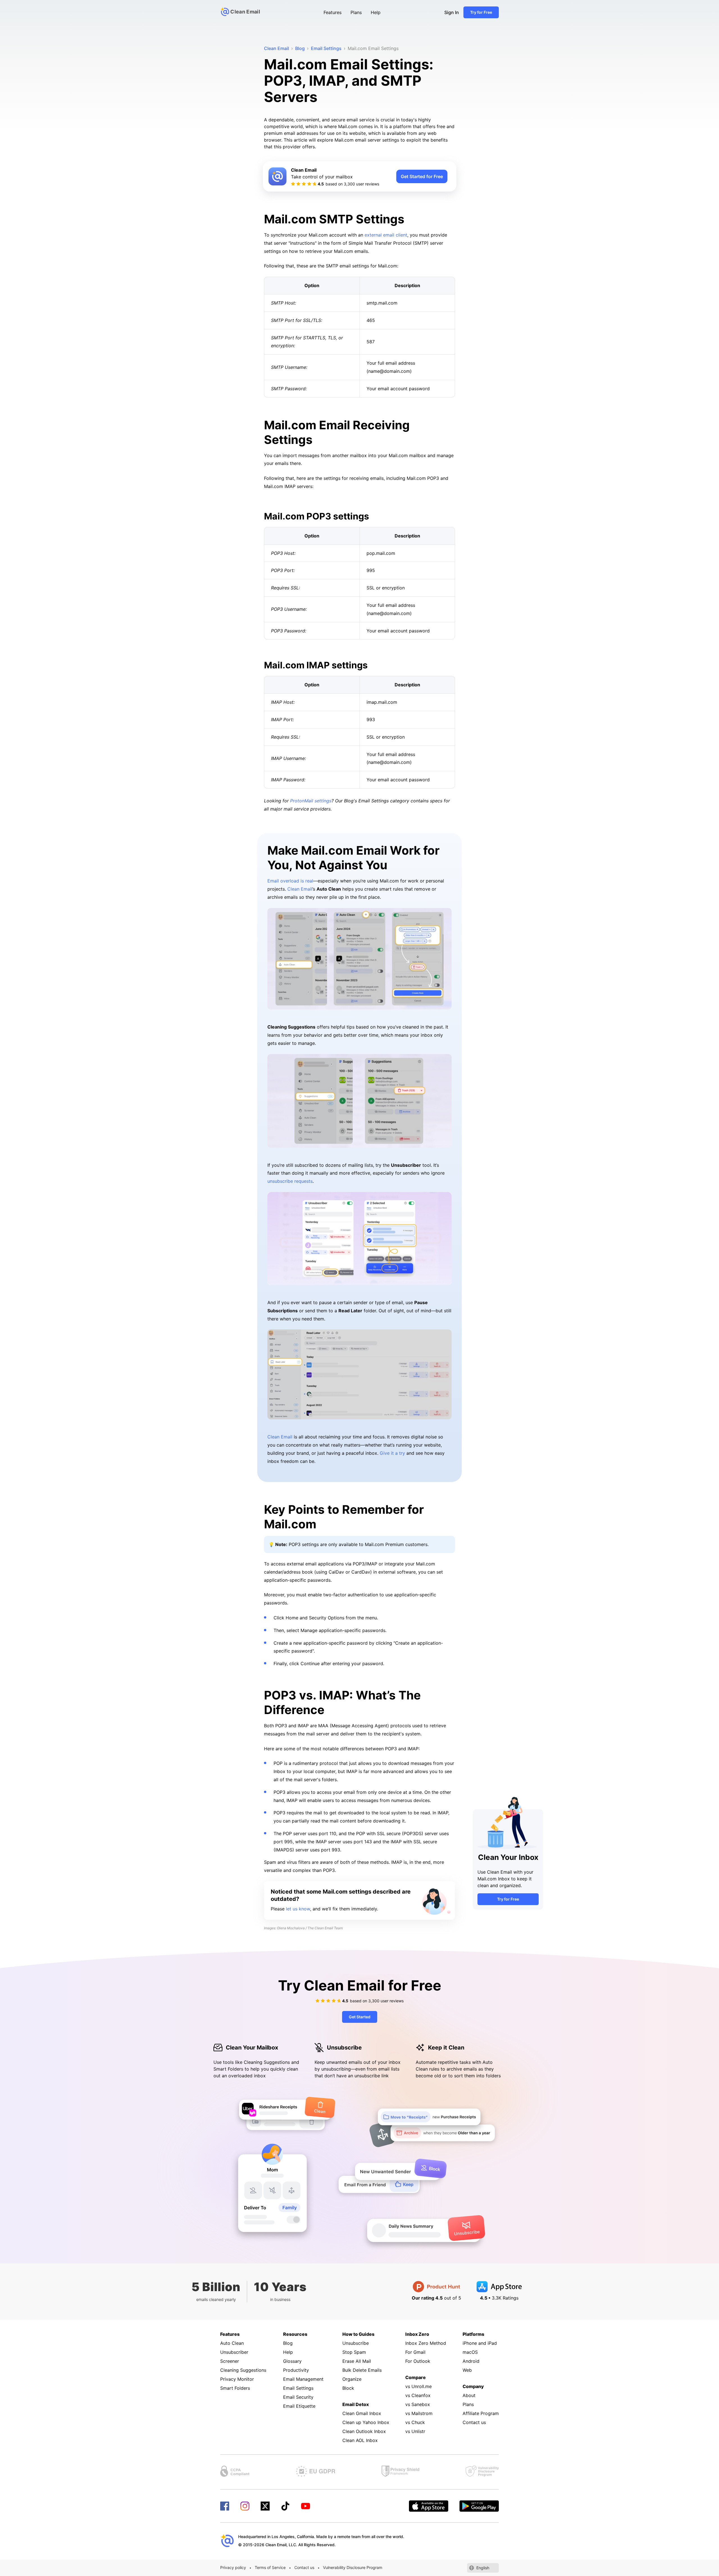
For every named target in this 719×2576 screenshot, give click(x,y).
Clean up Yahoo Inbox (366, 2422)
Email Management (303, 2379)
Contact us (474, 2422)
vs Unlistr (415, 2431)
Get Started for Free (422, 176)
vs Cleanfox (418, 2395)
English (483, 2568)
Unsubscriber (234, 2352)
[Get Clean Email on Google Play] (479, 2506)
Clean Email (300, 889)
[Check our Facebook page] (225, 2506)
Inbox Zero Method (426, 2343)
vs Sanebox (418, 2404)
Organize (352, 2379)
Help (376, 12)
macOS (470, 2352)
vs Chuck (415, 2422)
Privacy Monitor (237, 2379)
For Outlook (418, 2361)
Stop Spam (354, 2352)
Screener (230, 2361)
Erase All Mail (357, 2361)
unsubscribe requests (290, 1181)
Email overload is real (290, 881)
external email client (386, 235)
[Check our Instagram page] (245, 2506)
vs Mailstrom (419, 2413)
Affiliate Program (481, 2413)
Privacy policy (233, 2567)
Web (467, 2370)
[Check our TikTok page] (285, 2506)
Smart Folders (235, 2388)
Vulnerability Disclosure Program (353, 2567)
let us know (298, 1909)
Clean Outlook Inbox (364, 2431)
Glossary (292, 2361)
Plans (356, 12)
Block (348, 2388)
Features (333, 12)
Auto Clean (232, 2343)
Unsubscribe (356, 2343)
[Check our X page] (265, 2506)
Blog (288, 2343)
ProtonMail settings (311, 801)
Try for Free (481, 12)
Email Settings (298, 2388)
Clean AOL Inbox (360, 2440)
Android (471, 2361)
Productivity (296, 2370)
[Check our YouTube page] (306, 2506)
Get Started (360, 2017)
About (469, 2395)
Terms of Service (270, 2567)
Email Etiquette (299, 2406)
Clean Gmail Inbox (362, 2413)
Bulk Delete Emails (362, 2370)
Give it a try (392, 1453)
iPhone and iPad (480, 2343)
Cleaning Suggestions (243, 2370)
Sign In (452, 12)
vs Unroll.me (418, 2386)
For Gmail (415, 2352)
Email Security (298, 2397)
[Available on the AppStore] (429, 2506)
